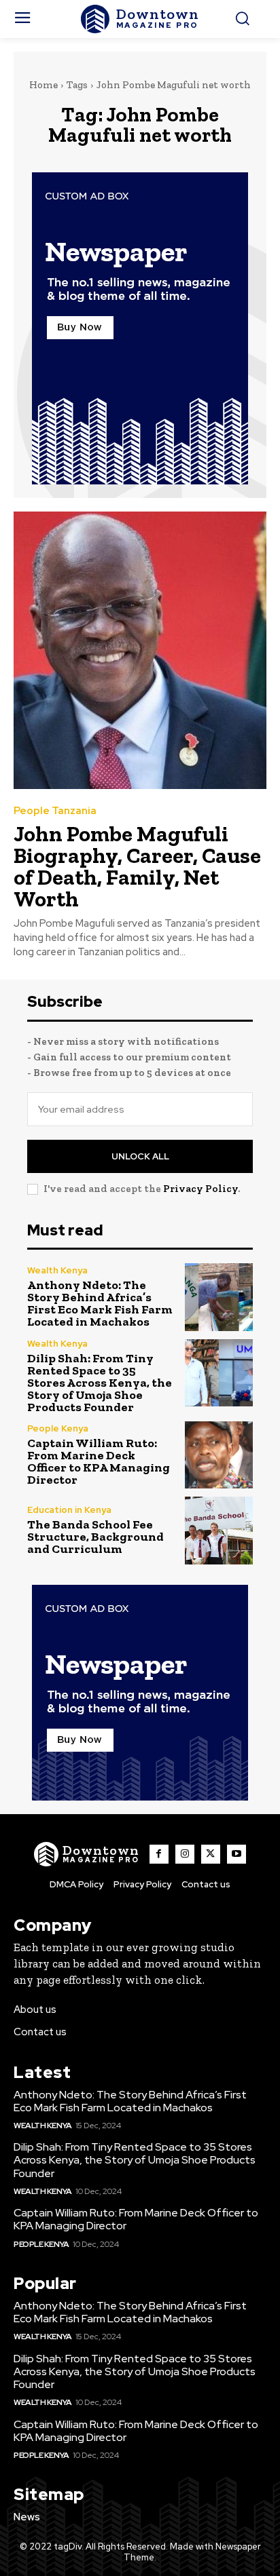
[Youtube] (237, 1854)
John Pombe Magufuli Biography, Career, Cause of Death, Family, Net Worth (137, 866)
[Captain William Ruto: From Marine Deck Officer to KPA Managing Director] (219, 1455)
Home (43, 85)
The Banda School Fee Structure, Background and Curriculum (95, 1537)
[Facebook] (159, 1854)
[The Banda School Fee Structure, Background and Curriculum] (219, 1531)
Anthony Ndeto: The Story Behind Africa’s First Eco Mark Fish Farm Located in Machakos (100, 1303)
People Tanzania (55, 811)
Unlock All (140, 1156)
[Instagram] (185, 1854)
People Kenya (58, 1428)
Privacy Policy (200, 1189)
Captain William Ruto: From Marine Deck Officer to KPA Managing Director (99, 1461)
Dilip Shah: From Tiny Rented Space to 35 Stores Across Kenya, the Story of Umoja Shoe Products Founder (100, 1383)
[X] (211, 1854)
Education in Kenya (69, 1510)
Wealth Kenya (57, 1270)
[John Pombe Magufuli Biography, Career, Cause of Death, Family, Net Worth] (140, 650)
